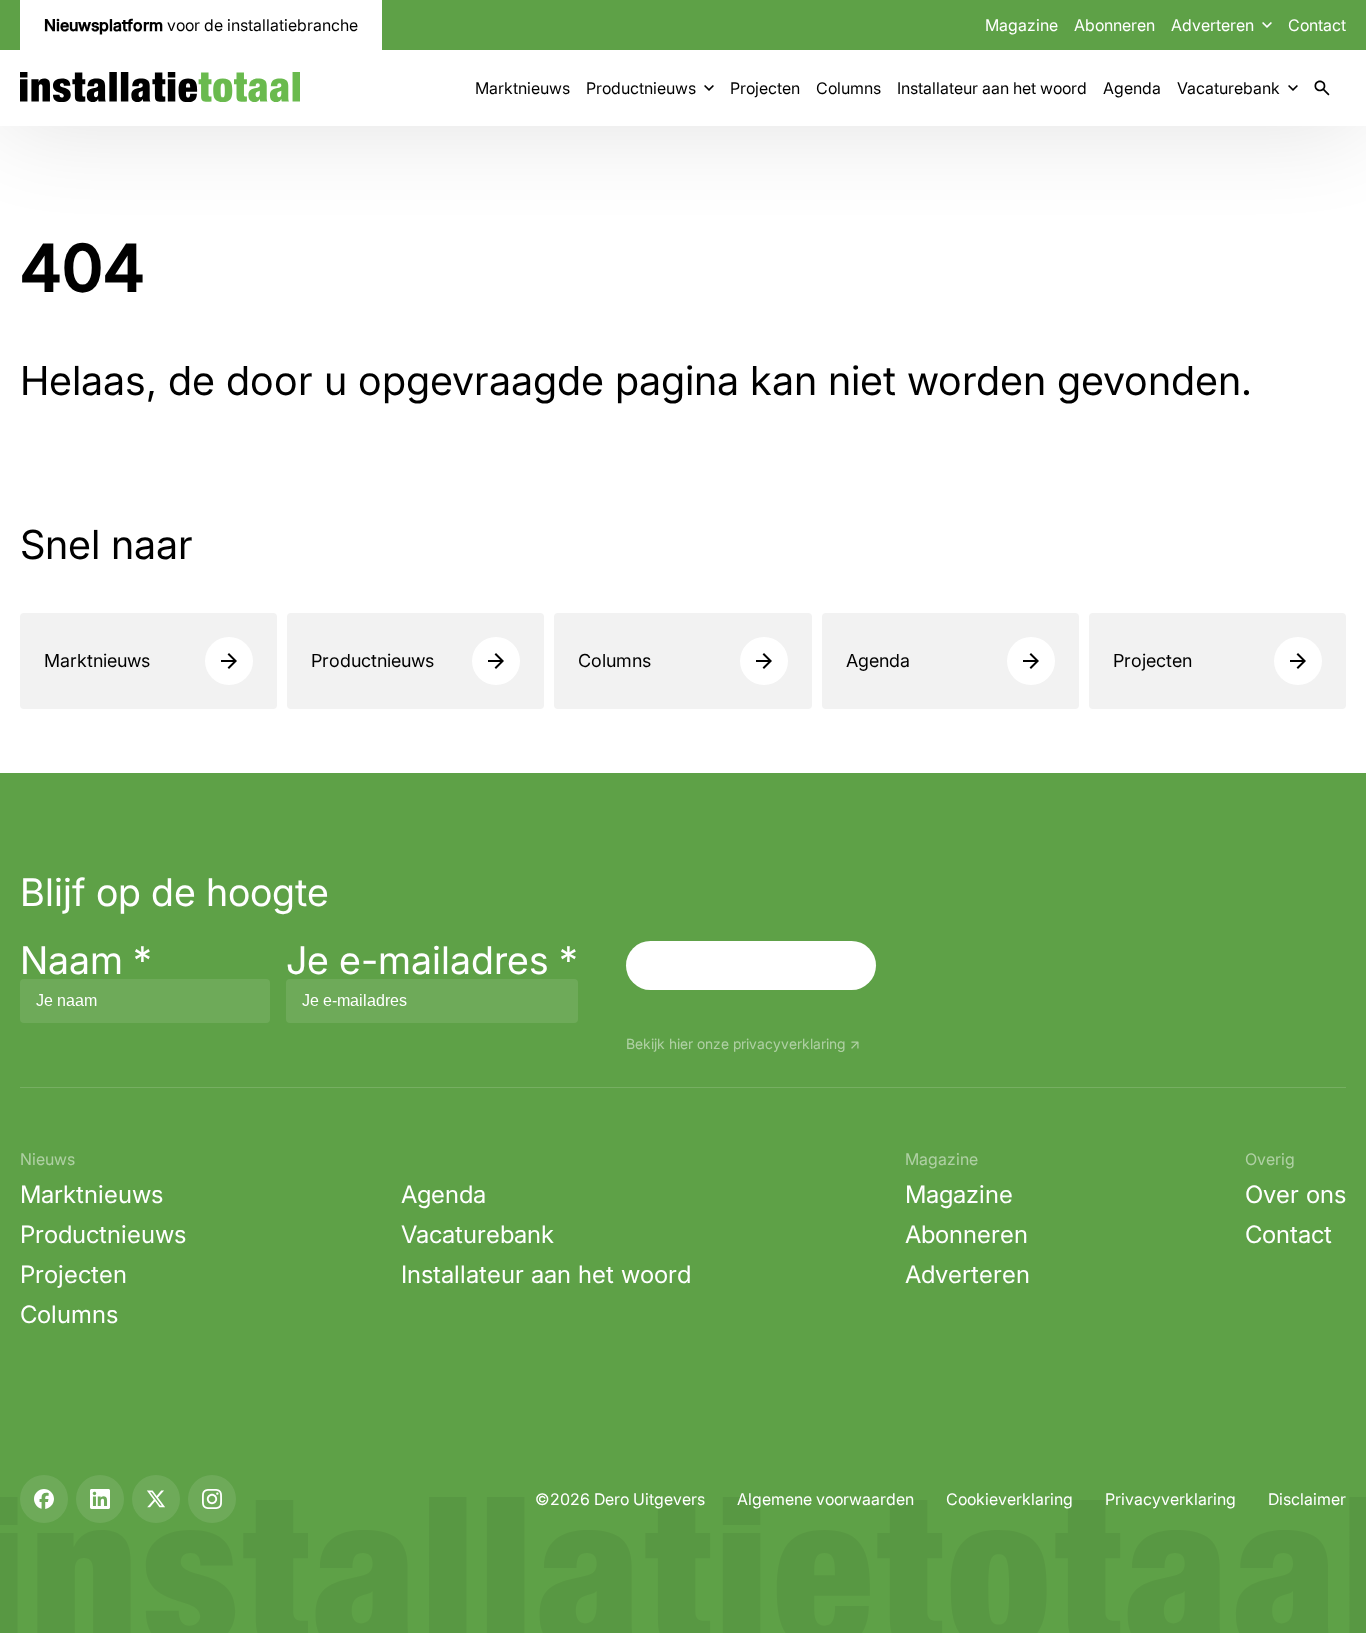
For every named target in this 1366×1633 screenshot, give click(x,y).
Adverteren (967, 1274)
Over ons (1295, 1194)
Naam (86, 960)
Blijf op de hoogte (174, 892)
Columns (848, 88)
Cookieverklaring (1009, 1499)
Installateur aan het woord (992, 88)
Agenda (1132, 88)
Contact (1317, 25)
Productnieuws (641, 88)
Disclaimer (1307, 1499)
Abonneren (1114, 25)
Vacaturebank (1228, 88)
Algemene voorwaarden (825, 1499)
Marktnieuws (522, 88)
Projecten (765, 88)
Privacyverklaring (1170, 1499)
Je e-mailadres (432, 960)
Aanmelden (751, 965)
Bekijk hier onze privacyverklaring (735, 1044)
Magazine (1021, 25)
